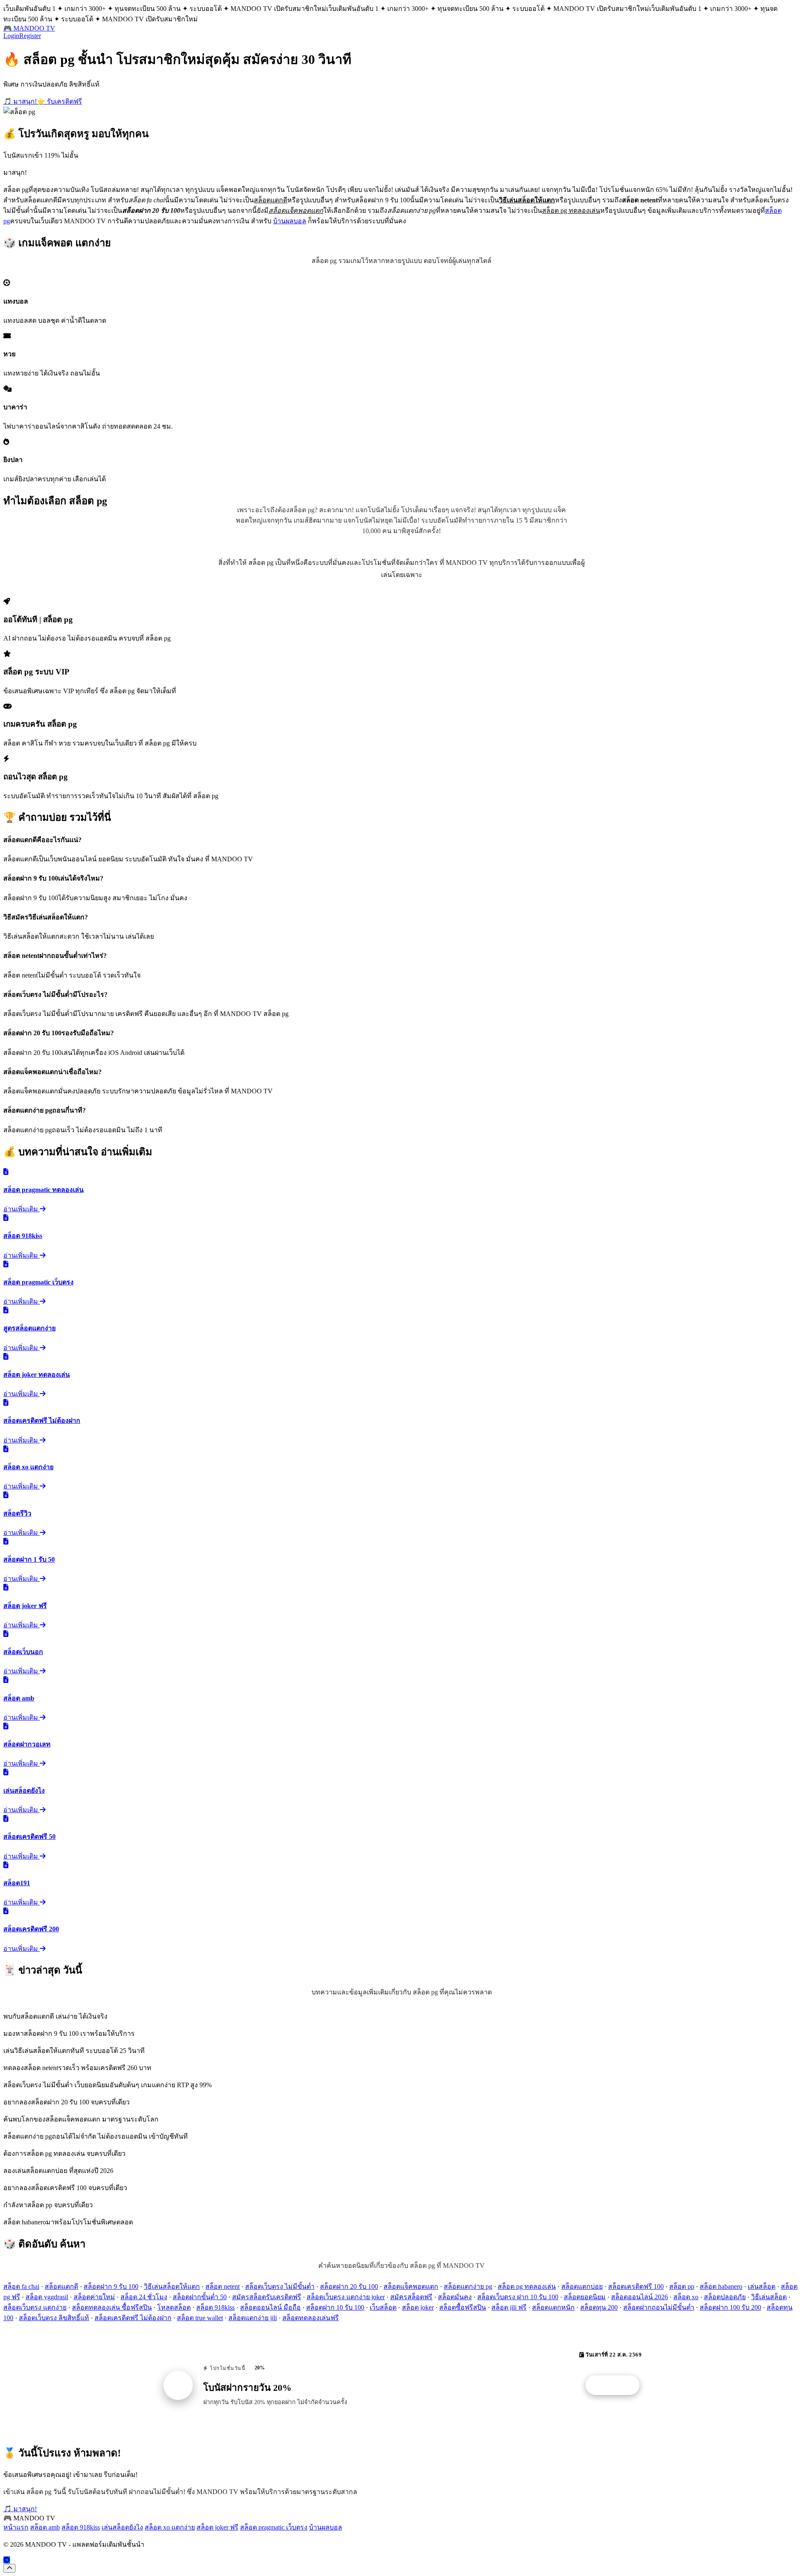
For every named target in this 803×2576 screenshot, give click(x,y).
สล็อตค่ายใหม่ (94, 2297)
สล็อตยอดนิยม (585, 2297)
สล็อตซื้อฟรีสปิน (463, 2307)
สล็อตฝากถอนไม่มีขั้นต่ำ (659, 2307)
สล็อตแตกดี (61, 2286)
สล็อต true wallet (200, 2318)
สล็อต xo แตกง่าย (170, 2527)
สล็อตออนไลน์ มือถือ (270, 2307)
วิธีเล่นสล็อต (769, 2297)
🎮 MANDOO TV (29, 28)
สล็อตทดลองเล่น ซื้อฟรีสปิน (112, 2307)
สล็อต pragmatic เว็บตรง (274, 2527)
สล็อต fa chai (21, 2286)
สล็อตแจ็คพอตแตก (411, 2286)
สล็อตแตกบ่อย (582, 2286)
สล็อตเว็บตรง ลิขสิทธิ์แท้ (54, 2318)
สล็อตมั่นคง (455, 2297)
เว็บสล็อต (383, 2307)
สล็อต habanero (721, 2286)
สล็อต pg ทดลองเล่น (527, 2286)
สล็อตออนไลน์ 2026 (639, 2297)
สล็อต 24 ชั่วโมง (144, 2297)
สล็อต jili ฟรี (509, 2307)
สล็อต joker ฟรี (217, 2527)
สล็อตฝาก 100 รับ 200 (730, 2307)
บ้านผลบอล (290, 221)
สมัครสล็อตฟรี (411, 2297)
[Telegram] (7, 2560)
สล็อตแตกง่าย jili (253, 2318)
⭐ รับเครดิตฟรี (59, 101)
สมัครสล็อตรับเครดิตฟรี (267, 2297)
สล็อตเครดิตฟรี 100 (636, 2286)
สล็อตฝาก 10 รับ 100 (335, 2307)
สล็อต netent (222, 2286)
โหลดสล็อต (174, 2307)
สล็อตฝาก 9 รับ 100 (111, 2286)
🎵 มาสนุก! (20, 101)
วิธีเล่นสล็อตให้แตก (172, 2286)
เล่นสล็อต (762, 2286)
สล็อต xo (686, 2297)
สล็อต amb (45, 2527)
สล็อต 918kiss (215, 2307)
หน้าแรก (16, 2527)
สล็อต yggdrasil (47, 2297)
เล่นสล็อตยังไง (122, 2527)
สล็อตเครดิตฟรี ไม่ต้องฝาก (133, 2318)
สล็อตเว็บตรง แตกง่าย (35, 2307)
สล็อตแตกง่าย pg (468, 2286)
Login (11, 36)
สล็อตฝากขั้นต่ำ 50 (200, 2297)
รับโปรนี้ (617, 2385)
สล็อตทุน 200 (599, 2307)
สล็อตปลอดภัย (725, 2297)
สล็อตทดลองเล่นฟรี (311, 2318)
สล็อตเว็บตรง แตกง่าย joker (346, 2297)
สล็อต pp (682, 2286)
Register (30, 36)
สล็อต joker (418, 2307)
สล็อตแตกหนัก (553, 2307)
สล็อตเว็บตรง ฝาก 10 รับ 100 (518, 2297)
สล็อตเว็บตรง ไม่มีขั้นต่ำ (280, 2286)
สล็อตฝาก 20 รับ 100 (349, 2286)
